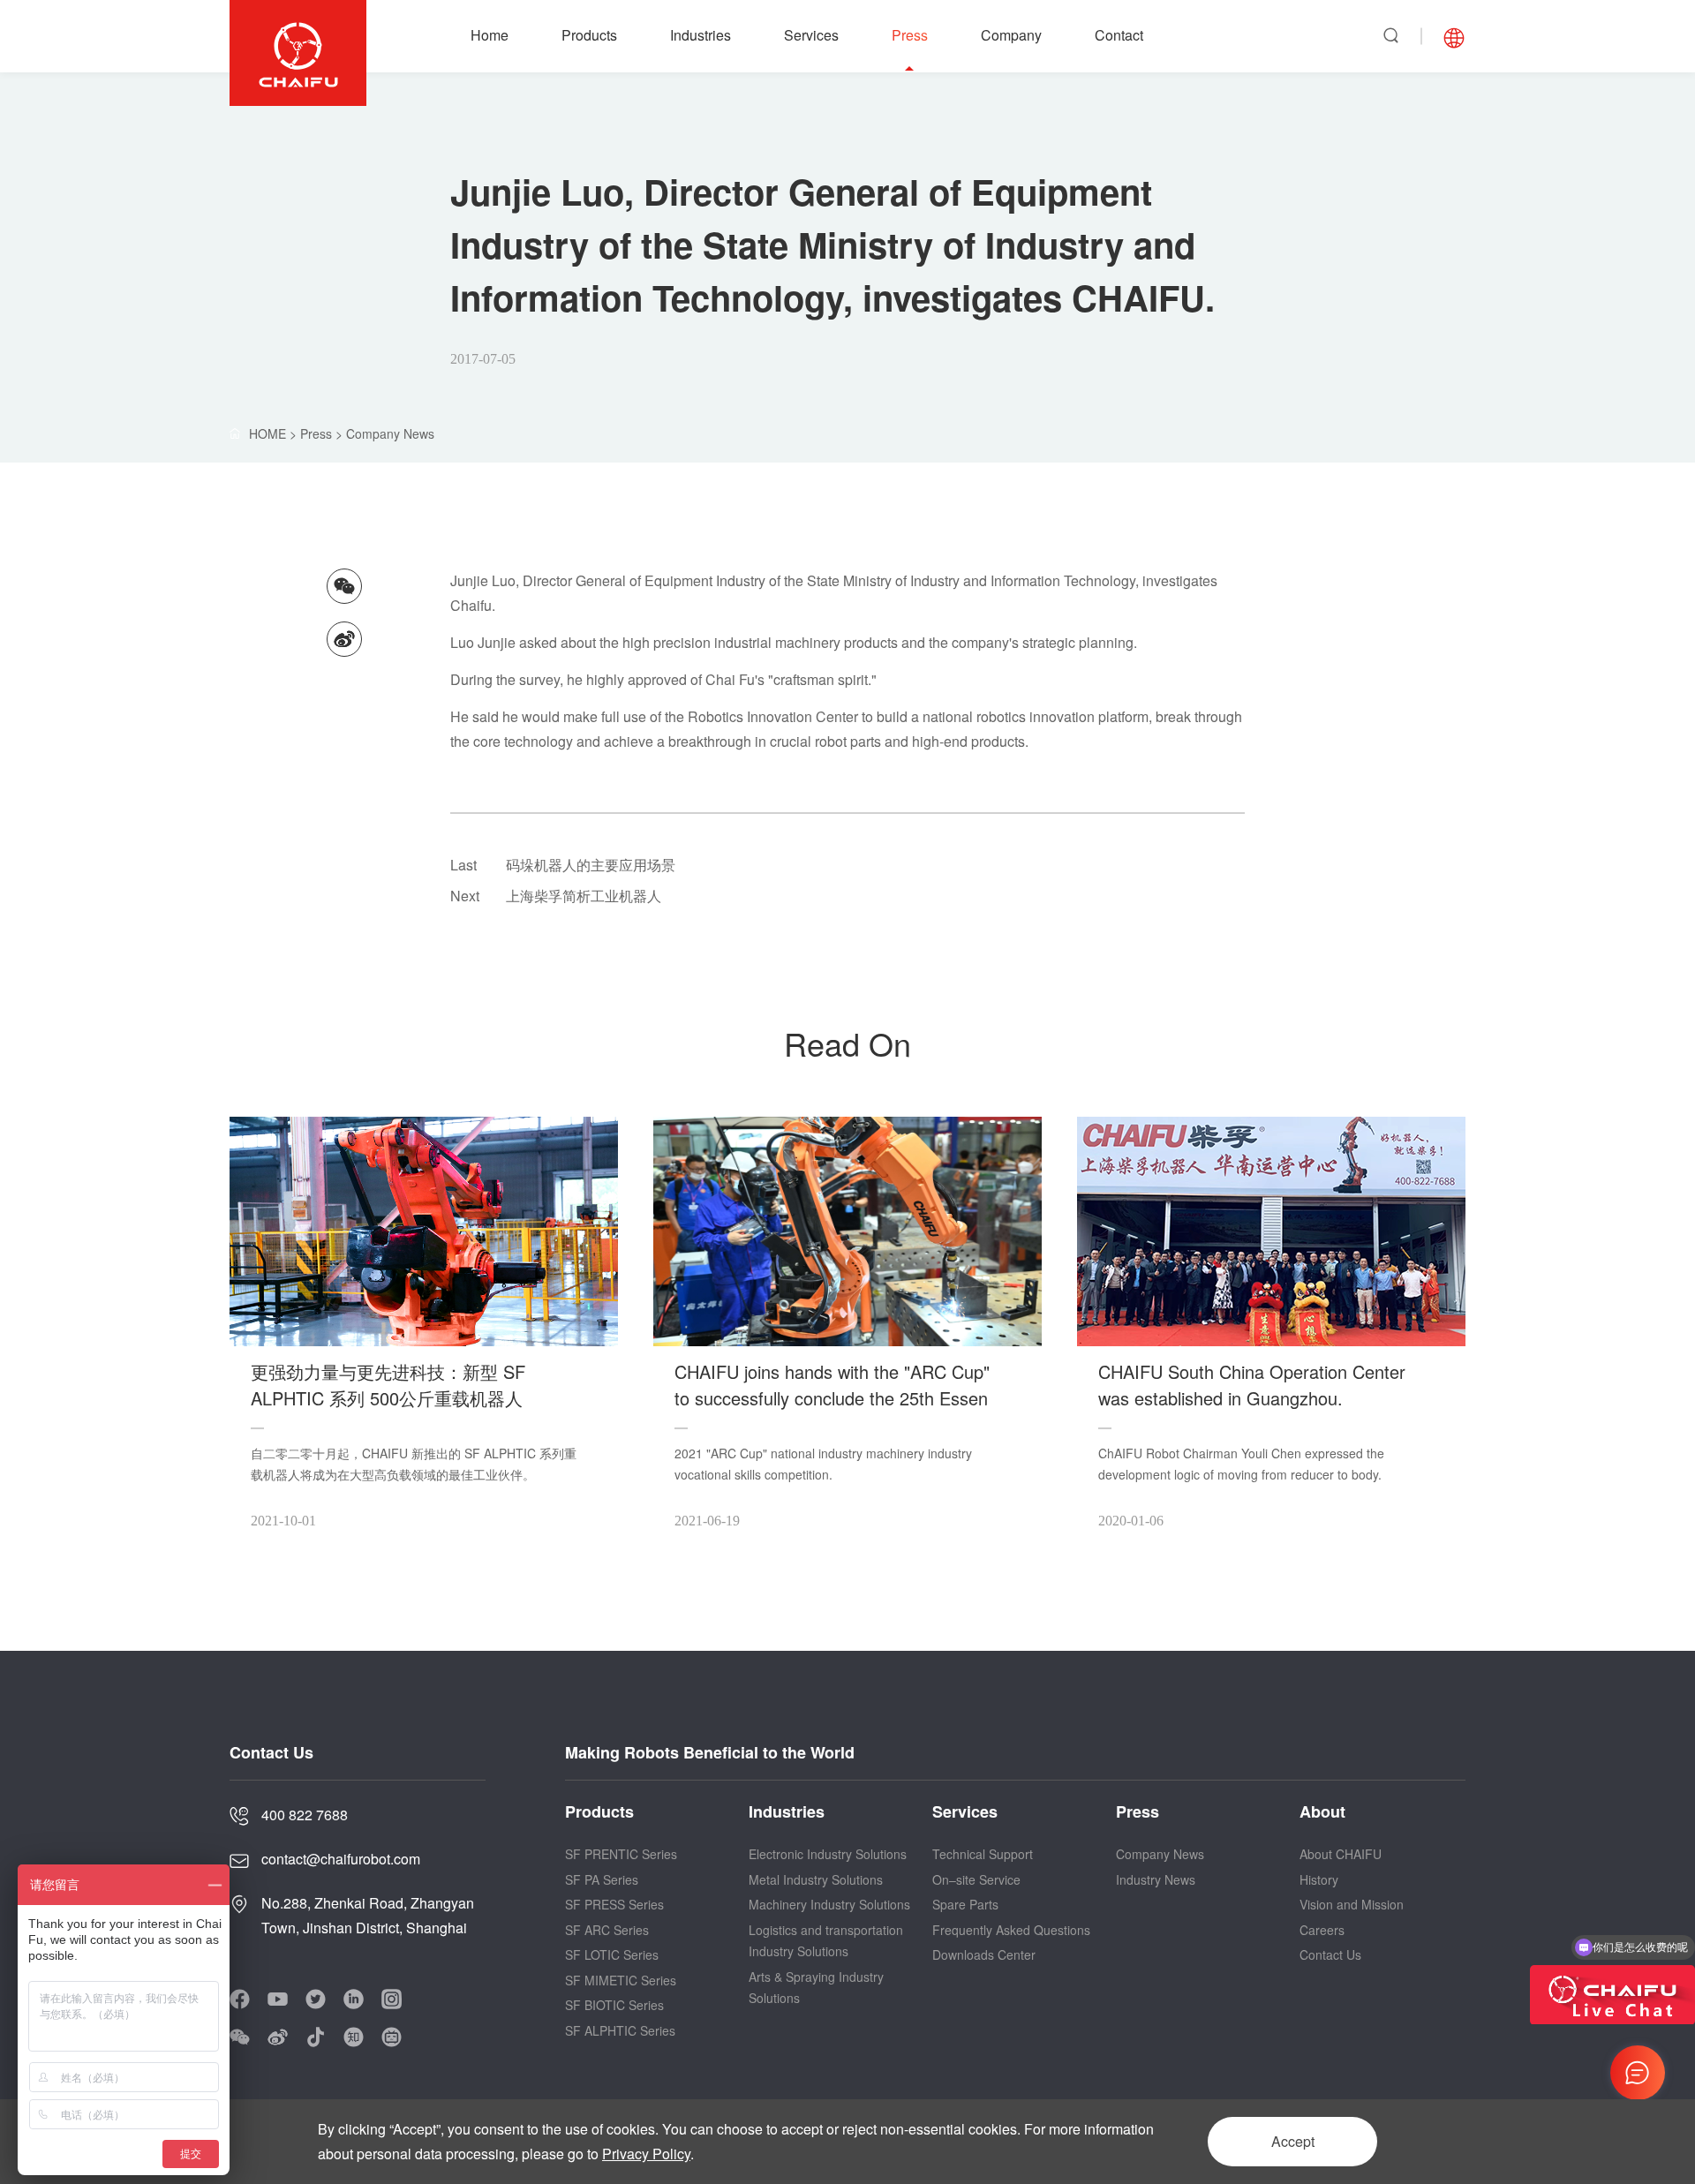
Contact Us (1330, 1954)
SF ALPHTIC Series (620, 2030)
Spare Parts (965, 1904)
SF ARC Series (607, 1930)
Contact (1119, 35)
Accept (1293, 2141)
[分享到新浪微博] (344, 639)
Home (490, 35)
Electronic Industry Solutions (828, 1854)
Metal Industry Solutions (816, 1879)
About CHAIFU (1341, 1854)
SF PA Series (602, 1879)
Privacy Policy (646, 2154)
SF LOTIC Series (612, 1954)
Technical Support (983, 1854)
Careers (1322, 1930)
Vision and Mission (1352, 1904)
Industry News (1156, 1879)
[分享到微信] (344, 586)
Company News (390, 433)
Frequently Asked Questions (1011, 1930)
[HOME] (293, 433)
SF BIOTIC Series (614, 2005)
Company (1011, 35)
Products (589, 35)
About (1322, 1811)
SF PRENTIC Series (621, 1854)
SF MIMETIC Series (621, 1980)
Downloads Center (984, 1954)
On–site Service (976, 1879)
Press (910, 35)
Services (811, 35)
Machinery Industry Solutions (829, 1904)
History (1319, 1879)
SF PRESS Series (614, 1904)
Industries (701, 35)
